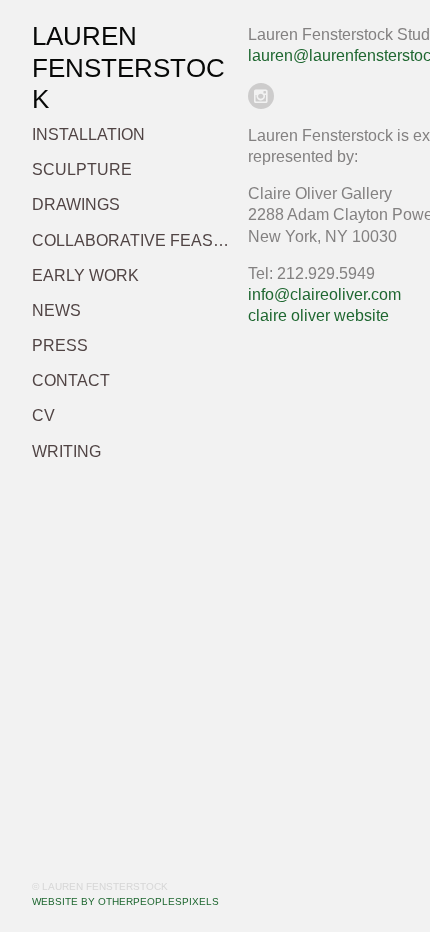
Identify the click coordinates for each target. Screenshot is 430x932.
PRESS (60, 345)
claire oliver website (318, 315)
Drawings (76, 204)
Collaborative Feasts (132, 240)
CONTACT (71, 380)
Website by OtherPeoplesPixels (125, 901)
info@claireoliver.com (324, 294)
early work (85, 275)
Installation (88, 134)
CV (43, 415)
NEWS (56, 310)
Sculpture (82, 169)
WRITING (66, 451)
